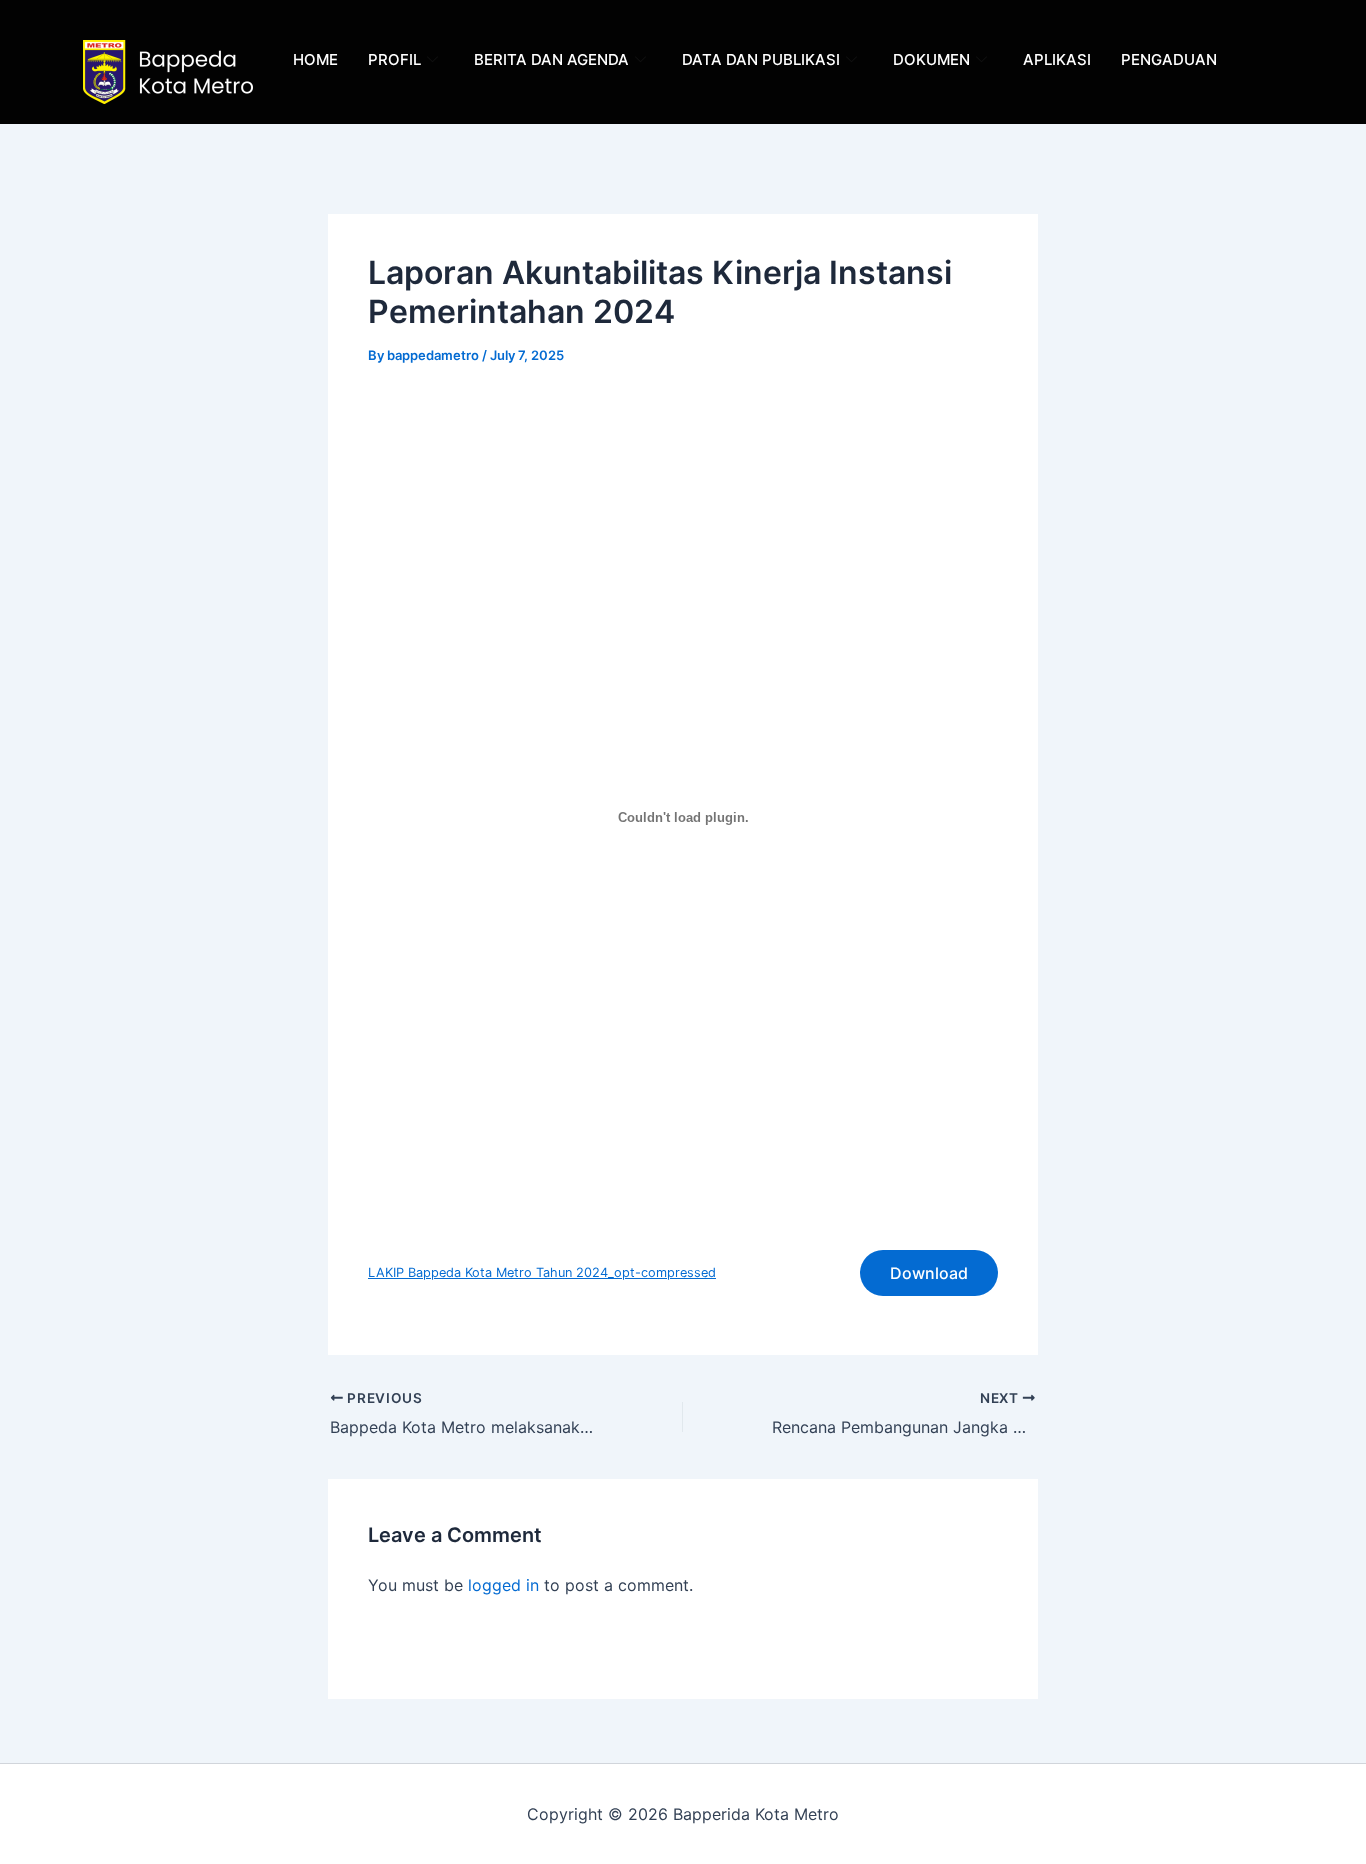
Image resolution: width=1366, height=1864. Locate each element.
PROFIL (394, 59)
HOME (315, 59)
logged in (503, 1585)
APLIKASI (1057, 59)
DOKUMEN (931, 59)
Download (929, 1273)
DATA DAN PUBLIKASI (761, 59)
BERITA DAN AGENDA (551, 59)
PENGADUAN (1169, 59)
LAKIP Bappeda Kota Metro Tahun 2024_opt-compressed (542, 1272)
